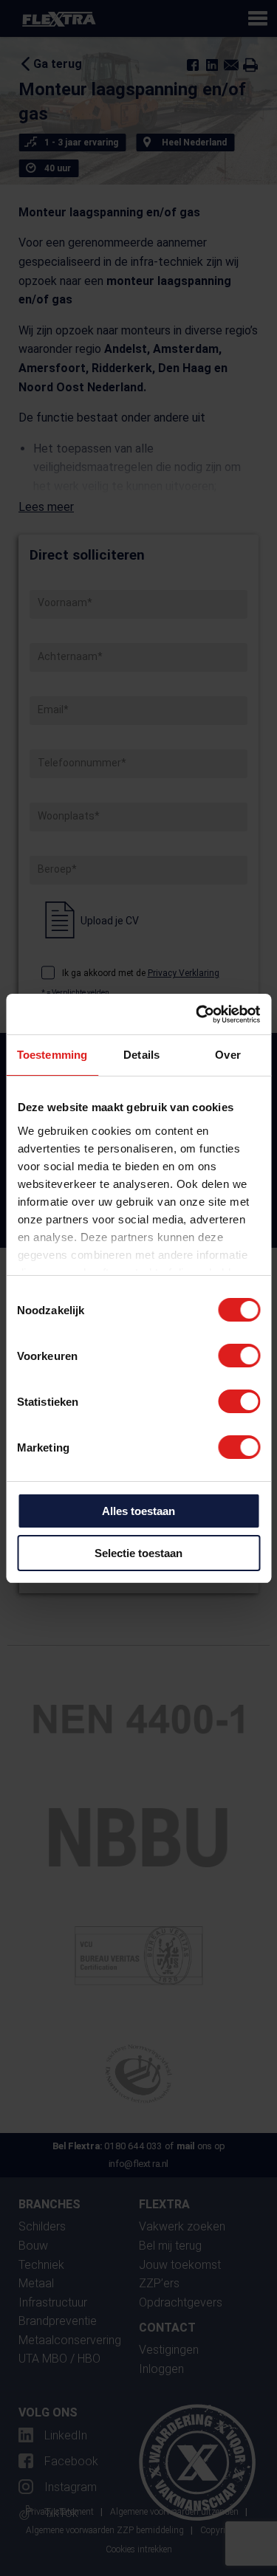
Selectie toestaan (138, 1553)
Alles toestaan (138, 1511)
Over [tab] (228, 1055)
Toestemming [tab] (52, 1055)
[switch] (239, 1356)
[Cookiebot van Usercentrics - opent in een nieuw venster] (197, 1014)
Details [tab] (141, 1055)
